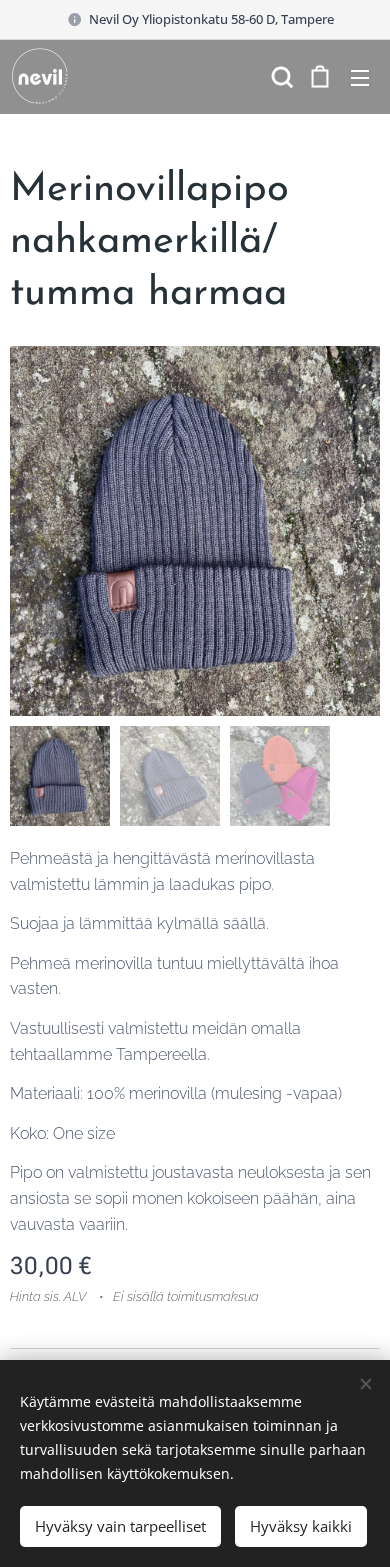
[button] (280, 77)
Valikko (360, 77)
